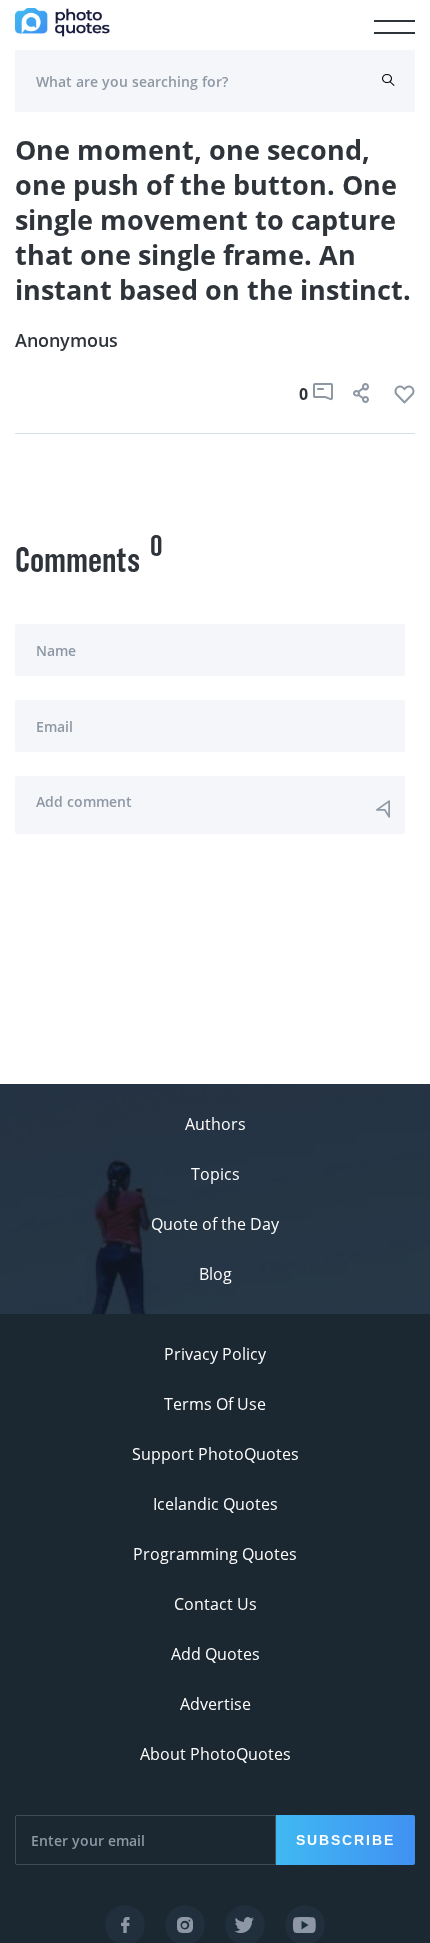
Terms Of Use (215, 1404)
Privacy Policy (215, 1354)
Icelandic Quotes (215, 1504)
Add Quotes (215, 1654)
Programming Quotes (215, 1554)
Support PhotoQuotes (215, 1454)
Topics (215, 1174)
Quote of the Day (215, 1224)
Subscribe (345, 1840)
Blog (215, 1274)
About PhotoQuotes (215, 1754)
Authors (215, 1124)
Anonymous (66, 340)
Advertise (215, 1704)
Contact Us (215, 1604)
